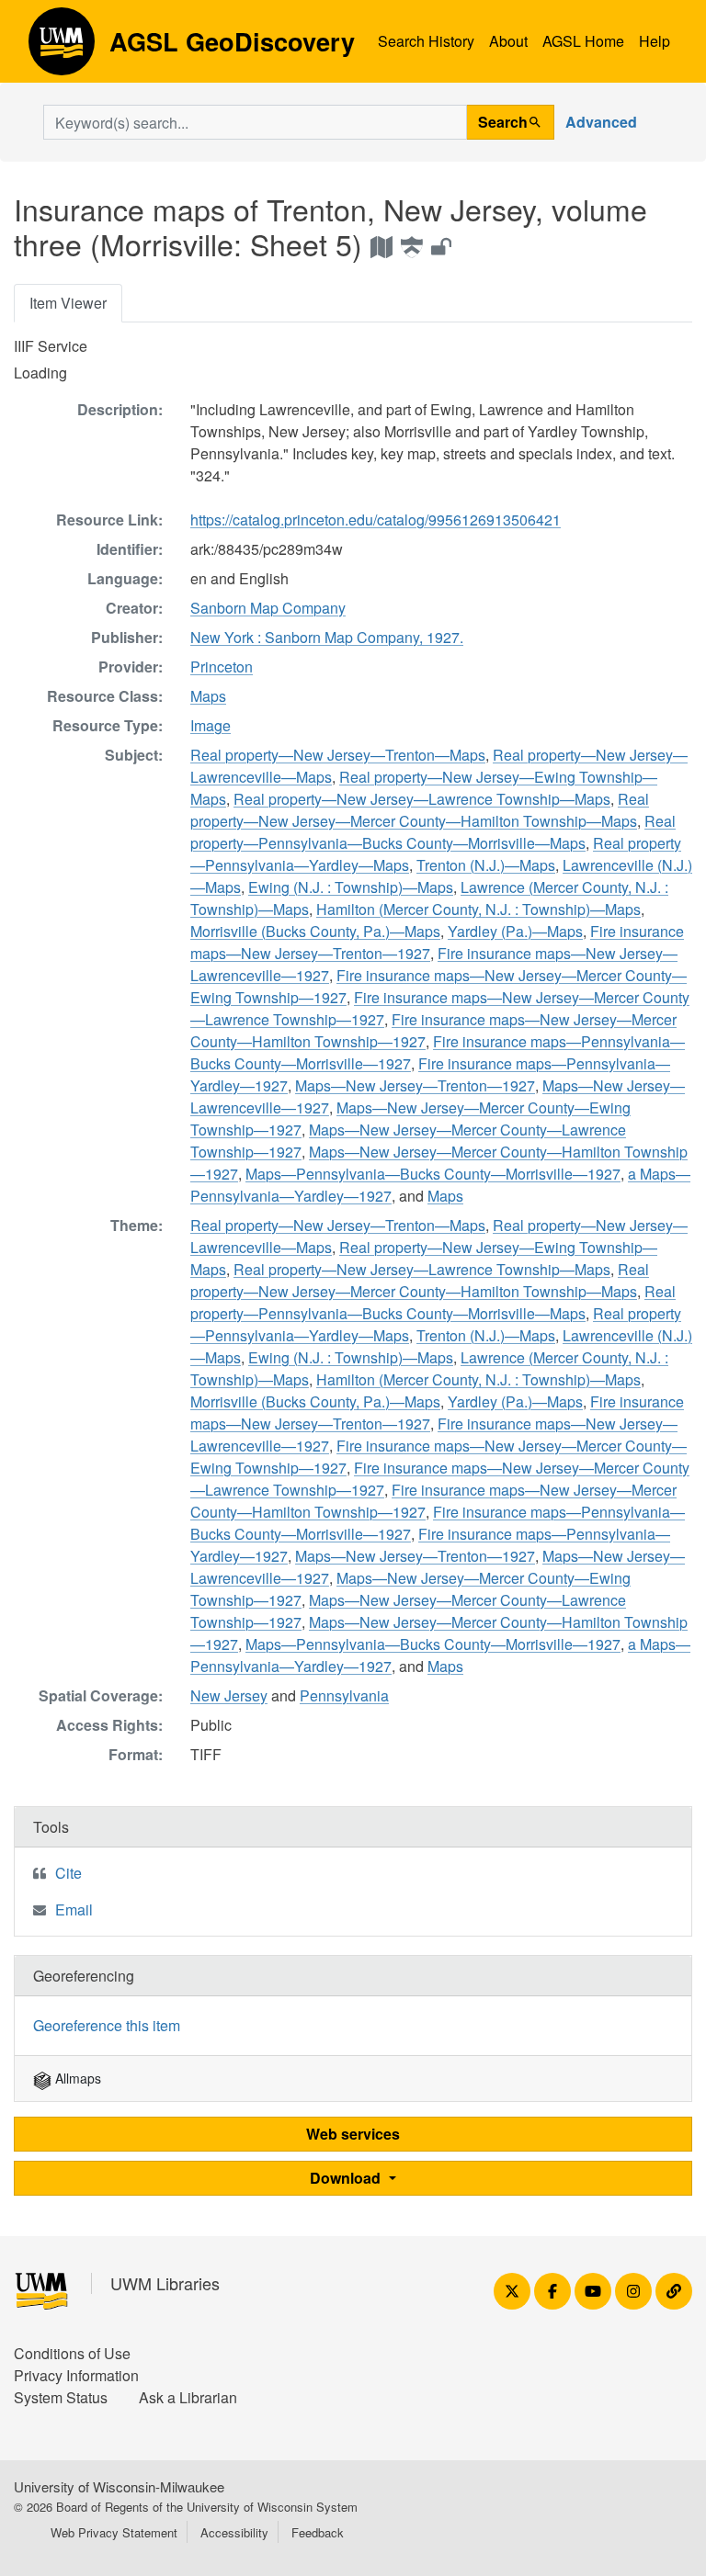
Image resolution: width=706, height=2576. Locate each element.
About (508, 41)
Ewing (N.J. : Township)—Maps (351, 887)
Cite (68, 1873)
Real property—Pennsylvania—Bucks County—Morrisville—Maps (433, 832)
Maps (208, 696)
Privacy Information (76, 2375)
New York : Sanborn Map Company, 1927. (327, 637)
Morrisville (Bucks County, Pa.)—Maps (315, 931)
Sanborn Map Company (268, 608)
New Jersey (229, 1695)
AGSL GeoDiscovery (62, 48)
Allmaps (76, 2078)
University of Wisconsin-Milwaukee (119, 2486)
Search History (426, 41)
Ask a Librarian (188, 2397)
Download (347, 2178)
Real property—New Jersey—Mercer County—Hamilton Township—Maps (420, 810)
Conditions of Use (72, 2353)
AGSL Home (583, 41)
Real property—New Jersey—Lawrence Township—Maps (422, 799)
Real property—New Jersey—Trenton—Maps (338, 755)
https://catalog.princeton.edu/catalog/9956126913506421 (376, 520)
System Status (61, 2397)
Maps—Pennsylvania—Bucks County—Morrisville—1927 (433, 1174)
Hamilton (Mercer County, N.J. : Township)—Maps (478, 909)
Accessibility (234, 2532)
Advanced (601, 122)
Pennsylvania (344, 1695)
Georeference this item (107, 2025)
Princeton (222, 667)
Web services (353, 2134)
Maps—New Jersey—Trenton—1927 (415, 1085)
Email (74, 1909)
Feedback (318, 2532)
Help (655, 41)
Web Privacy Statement (114, 2532)
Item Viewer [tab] (68, 303)
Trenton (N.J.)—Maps (486, 865)
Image (211, 725)
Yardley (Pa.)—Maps (515, 931)
